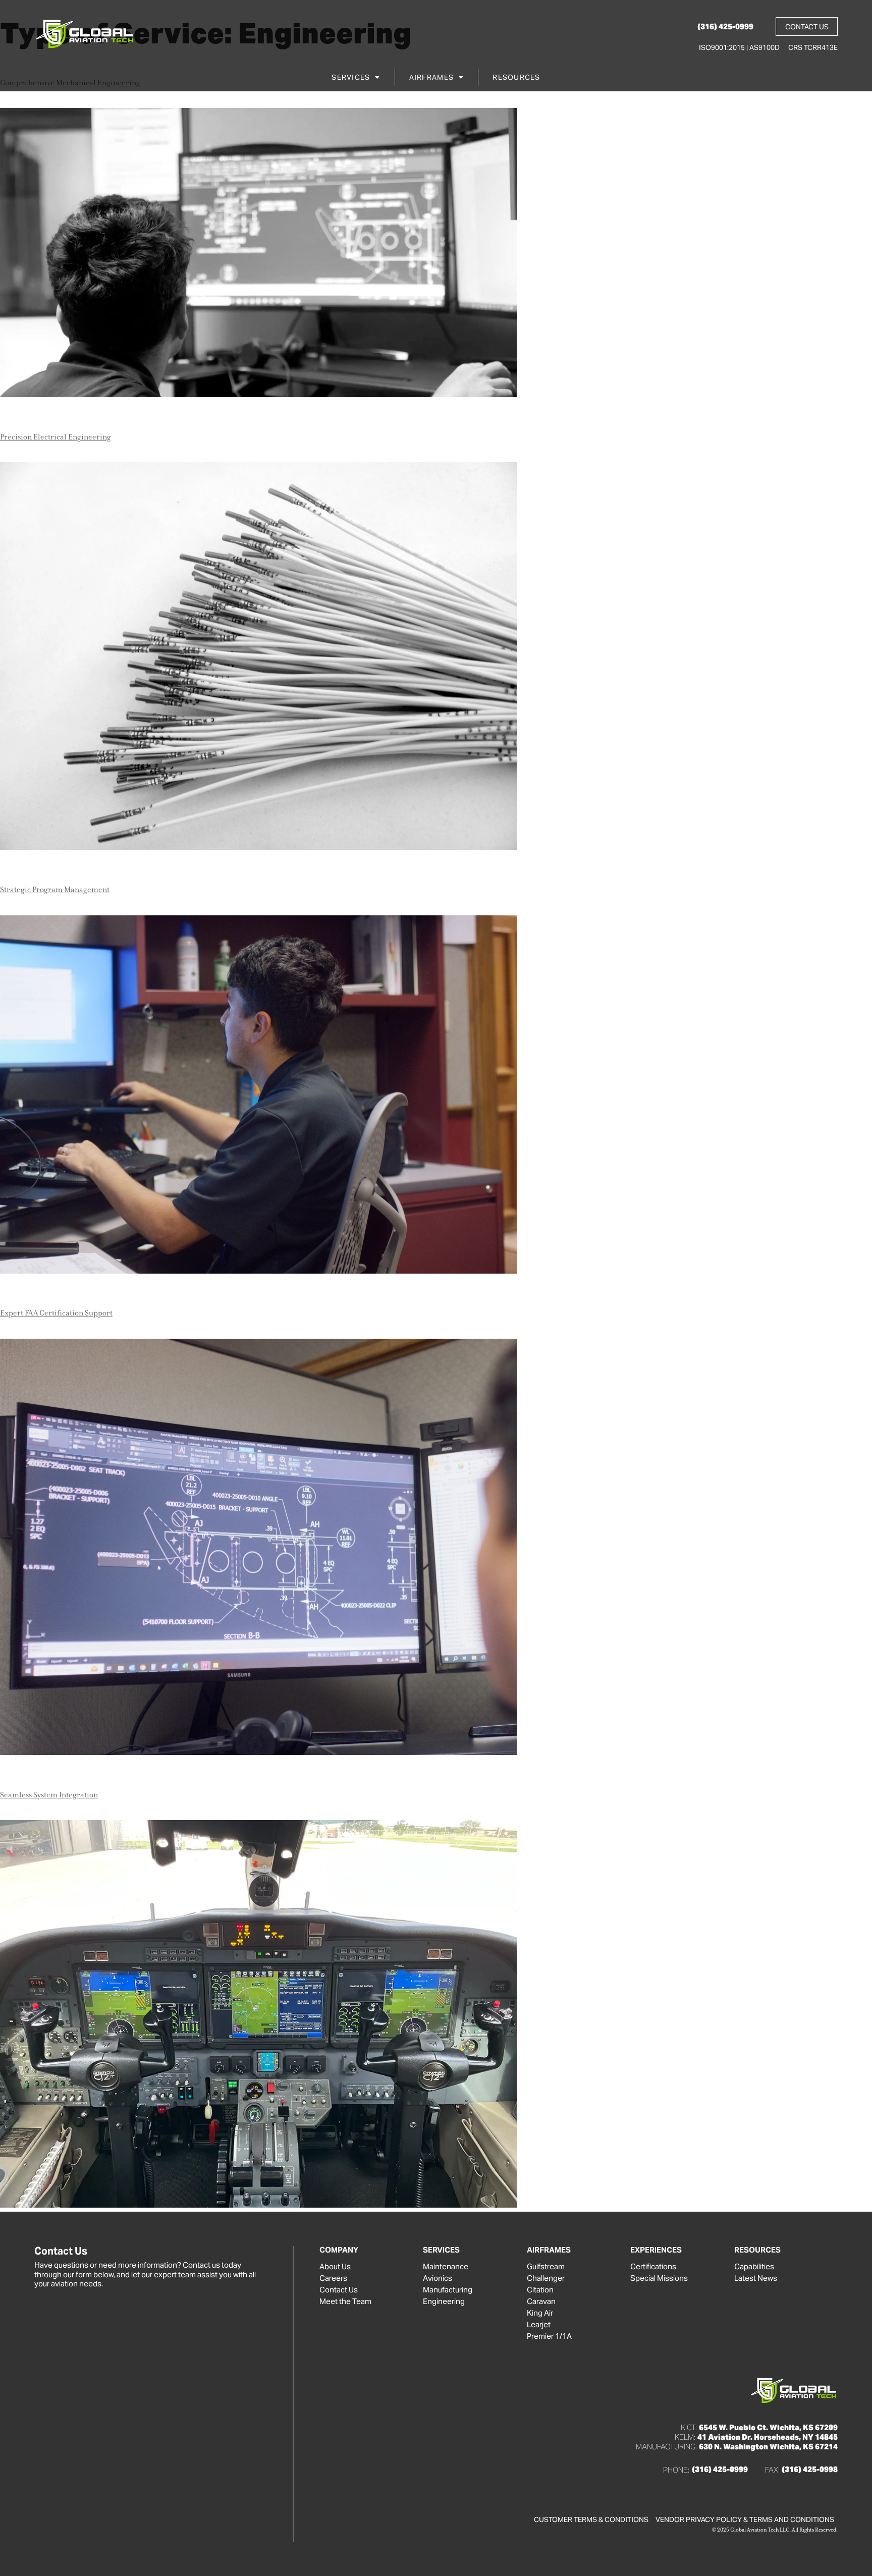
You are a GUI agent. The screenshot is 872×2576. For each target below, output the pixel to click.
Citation (540, 2290)
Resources (516, 77)
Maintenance (446, 2267)
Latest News (756, 2278)
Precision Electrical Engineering (56, 437)
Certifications (653, 2267)
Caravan (541, 2301)
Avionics (438, 2278)
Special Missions (659, 2278)
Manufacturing (448, 2290)
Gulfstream (546, 2267)
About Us (335, 2267)
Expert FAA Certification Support (56, 1313)
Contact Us (339, 2290)
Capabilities (754, 2267)
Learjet (539, 2325)
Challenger (546, 2278)
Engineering (444, 2301)
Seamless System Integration (49, 1795)
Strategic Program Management (55, 890)
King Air (540, 2313)
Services (351, 77)
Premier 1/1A (549, 2336)
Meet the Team (345, 2301)
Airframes (431, 77)
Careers (333, 2278)
